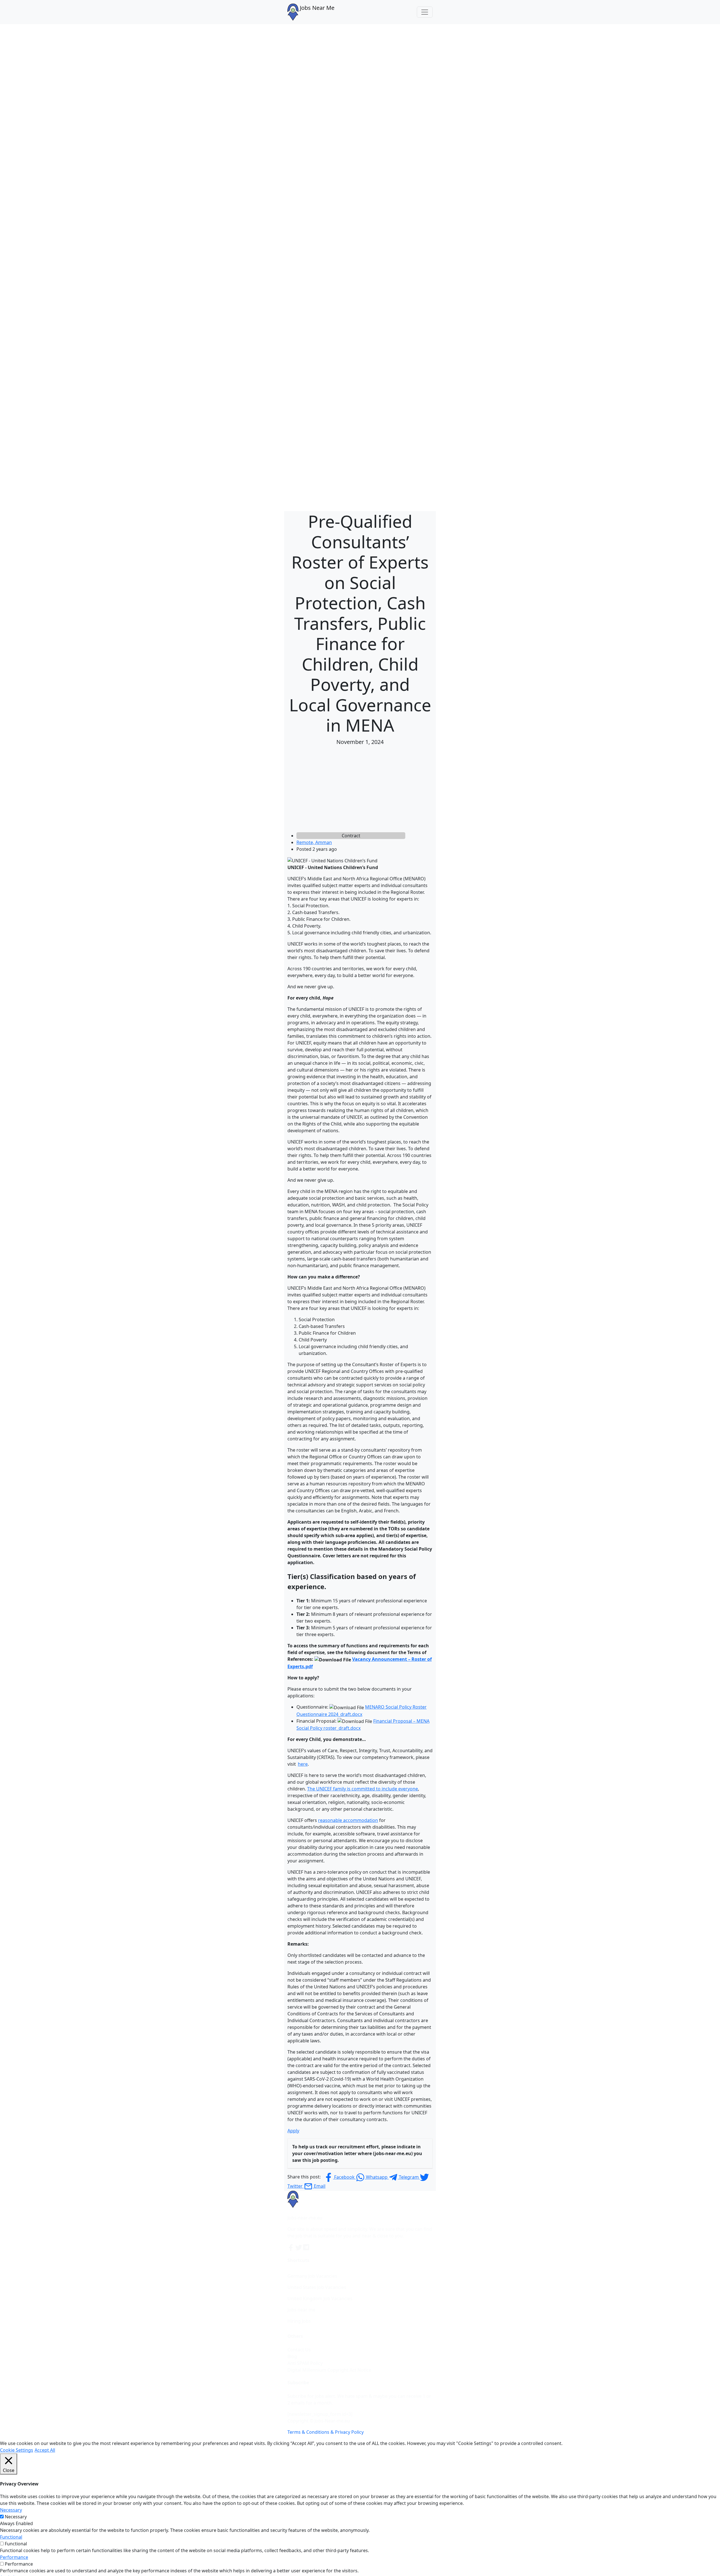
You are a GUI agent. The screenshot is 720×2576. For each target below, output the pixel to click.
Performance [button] (14, 2557)
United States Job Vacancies (317, 2287)
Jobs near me (301, 2310)
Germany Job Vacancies (312, 2276)
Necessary (16, 2517)
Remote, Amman (314, 842)
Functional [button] (11, 2537)
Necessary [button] (11, 2510)
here (303, 1764)
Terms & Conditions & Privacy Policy (326, 2432)
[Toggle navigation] (425, 12)
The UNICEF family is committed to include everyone (363, 1789)
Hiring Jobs (299, 2321)
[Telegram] (307, 2247)
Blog (292, 2356)
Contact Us (299, 2350)
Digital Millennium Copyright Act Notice (329, 2370)
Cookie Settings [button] (17, 2450)
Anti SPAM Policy (305, 2363)
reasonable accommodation (348, 1820)
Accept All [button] (45, 2450)
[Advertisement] (360, 790)
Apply (293, 2131)
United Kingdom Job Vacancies (320, 2298)
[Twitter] (299, 2247)
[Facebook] (291, 2247)
